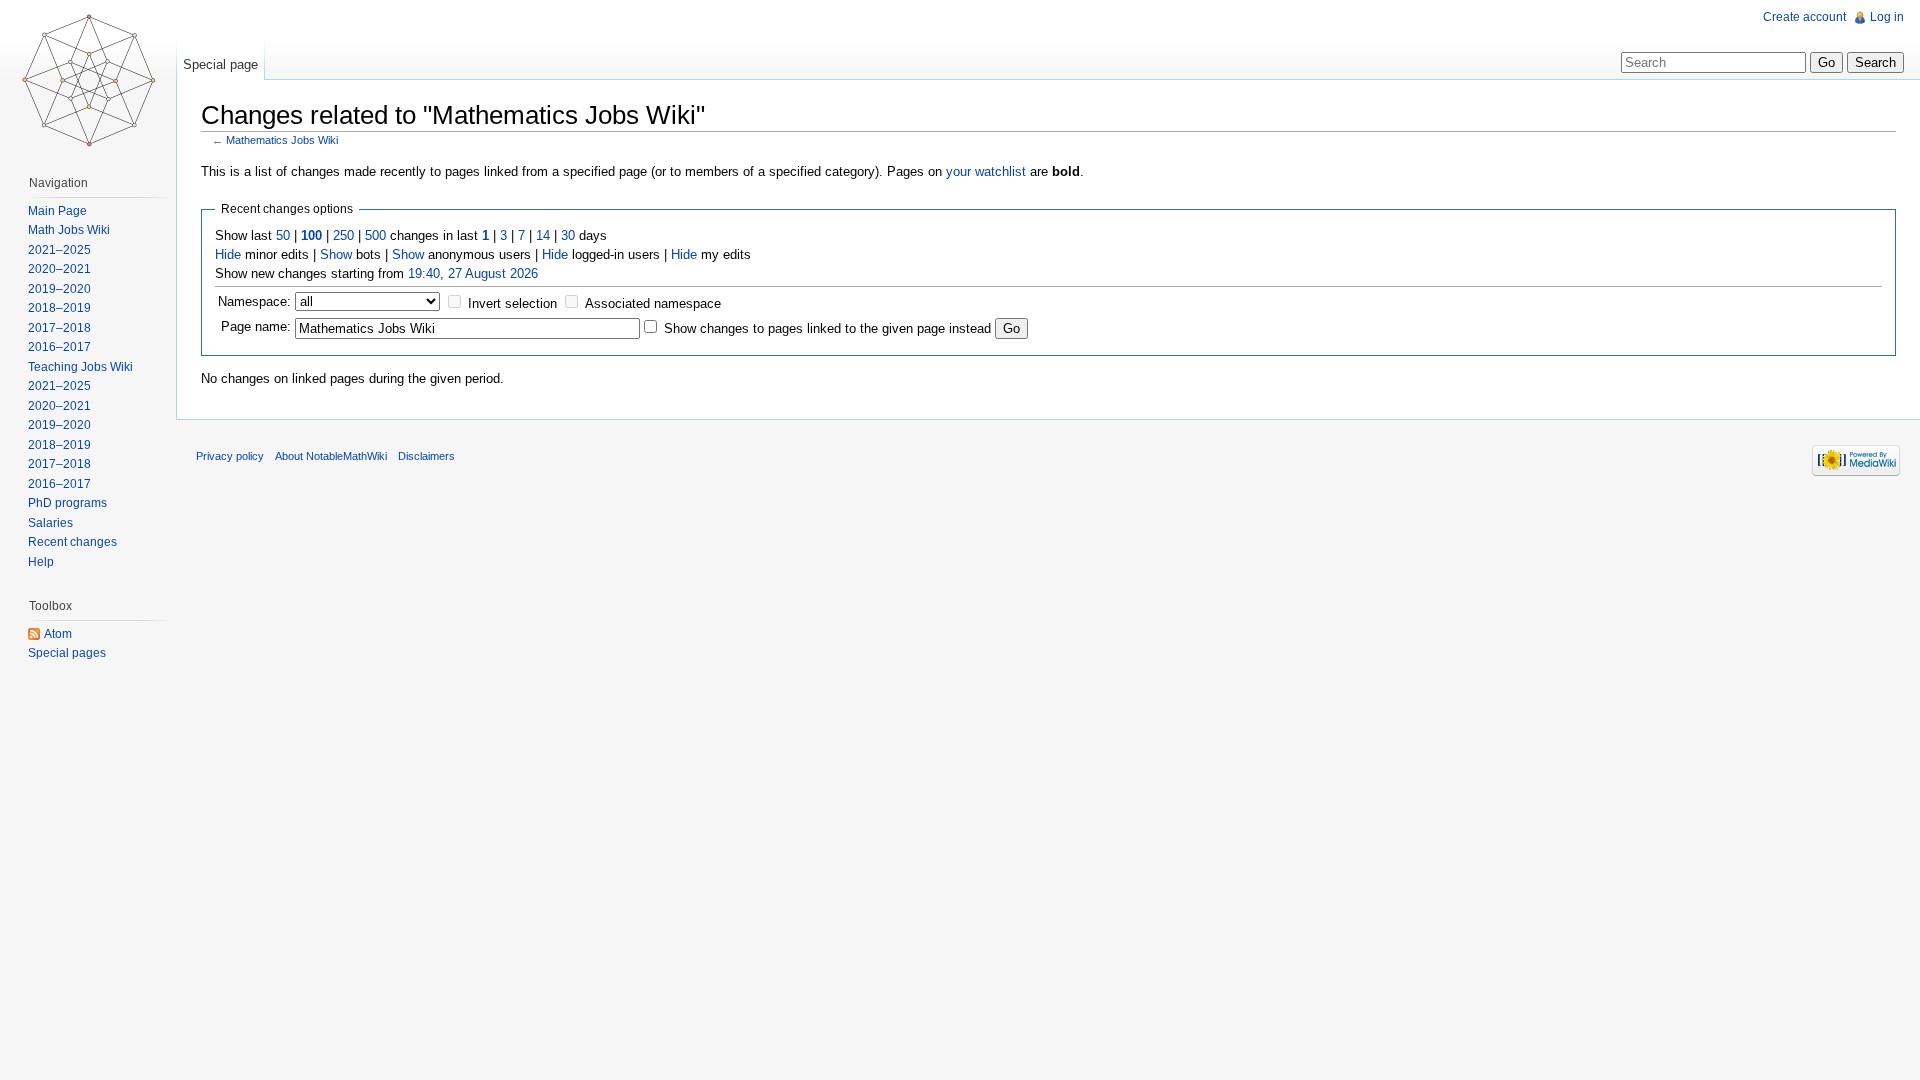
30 (568, 235)
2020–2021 (59, 269)
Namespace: (254, 301)
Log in (1887, 17)
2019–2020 (59, 289)
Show (336, 254)
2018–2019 (59, 308)
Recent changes (72, 542)
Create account (1804, 17)
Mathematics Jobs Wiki (282, 140)
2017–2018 (59, 328)
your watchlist (986, 171)
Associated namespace (653, 303)
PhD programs (67, 503)
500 (375, 235)
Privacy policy (230, 456)
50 (283, 235)
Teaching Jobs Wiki (80, 367)
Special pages (67, 653)
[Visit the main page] (88, 80)
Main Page (57, 211)
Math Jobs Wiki (69, 230)
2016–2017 (59, 347)
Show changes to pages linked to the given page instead (827, 328)
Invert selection (512, 303)
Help (41, 562)
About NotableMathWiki (331, 456)
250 (343, 235)
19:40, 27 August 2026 (473, 273)
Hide (228, 254)
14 (543, 235)
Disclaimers (426, 456)
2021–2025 (59, 250)
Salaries (50, 523)
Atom (58, 634)
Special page (220, 64)
